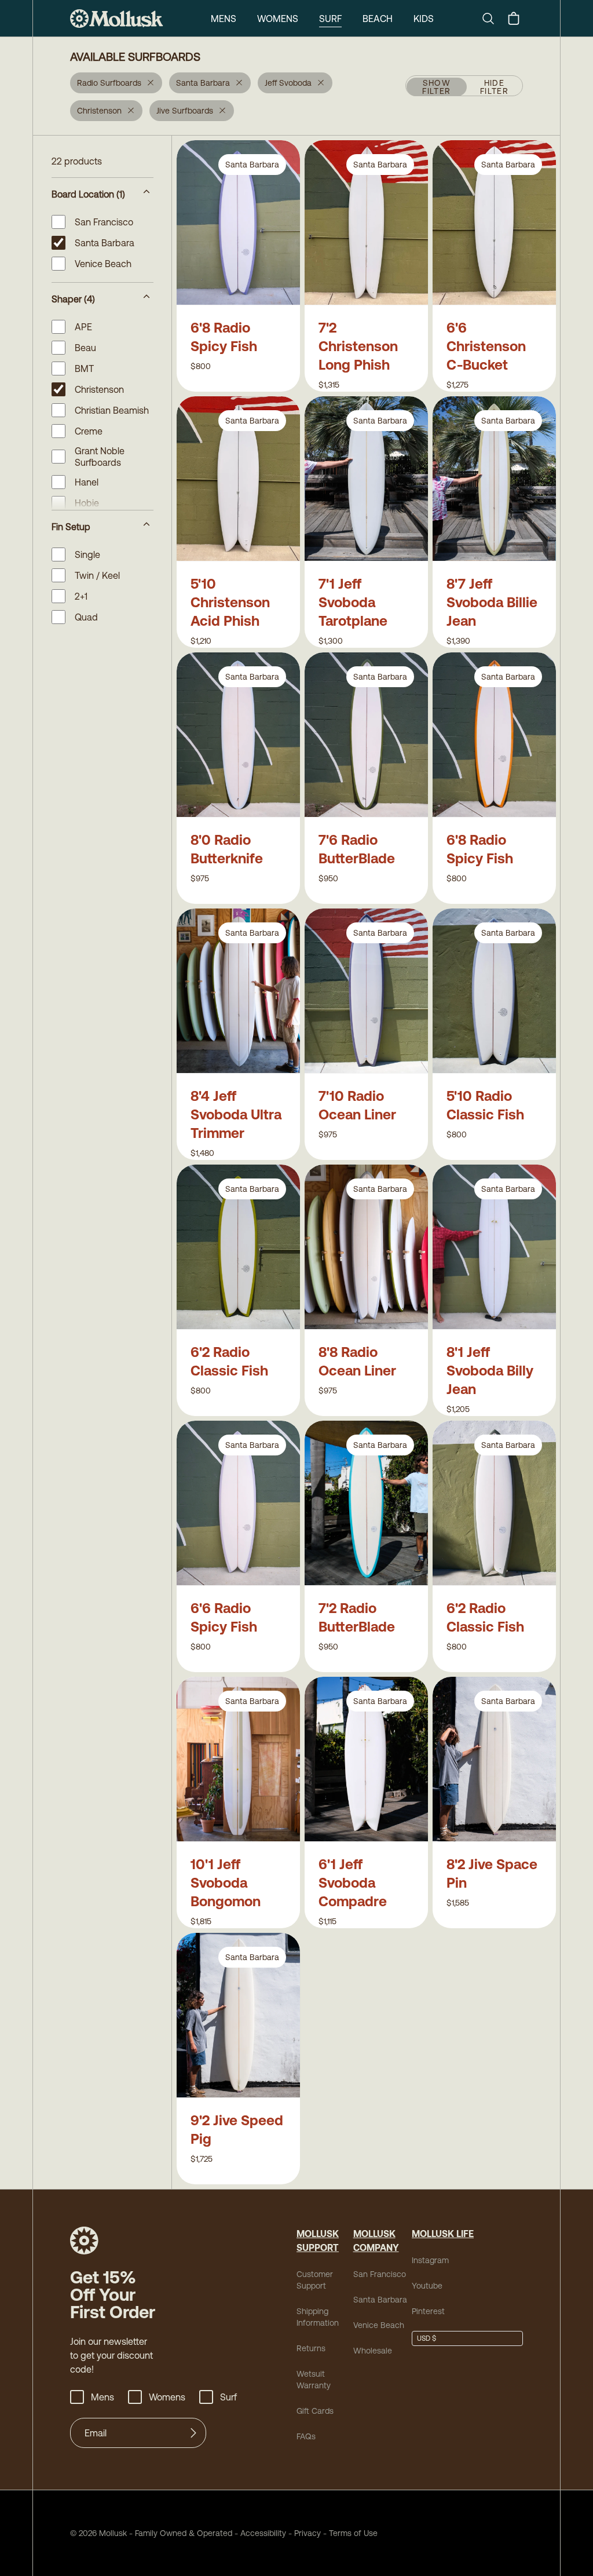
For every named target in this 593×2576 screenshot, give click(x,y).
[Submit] (193, 2433)
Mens (224, 19)
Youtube (427, 2286)
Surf (330, 19)
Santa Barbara (380, 2300)
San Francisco (380, 2274)
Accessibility (259, 2533)
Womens (278, 19)
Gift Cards (315, 2411)
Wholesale (373, 2351)
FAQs (306, 2436)
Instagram (430, 2260)
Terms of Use (353, 2533)
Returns (311, 2348)
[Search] (493, 19)
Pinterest (428, 2311)
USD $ (427, 2338)
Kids (424, 19)
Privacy (308, 2533)
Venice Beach (379, 2325)
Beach (378, 19)
